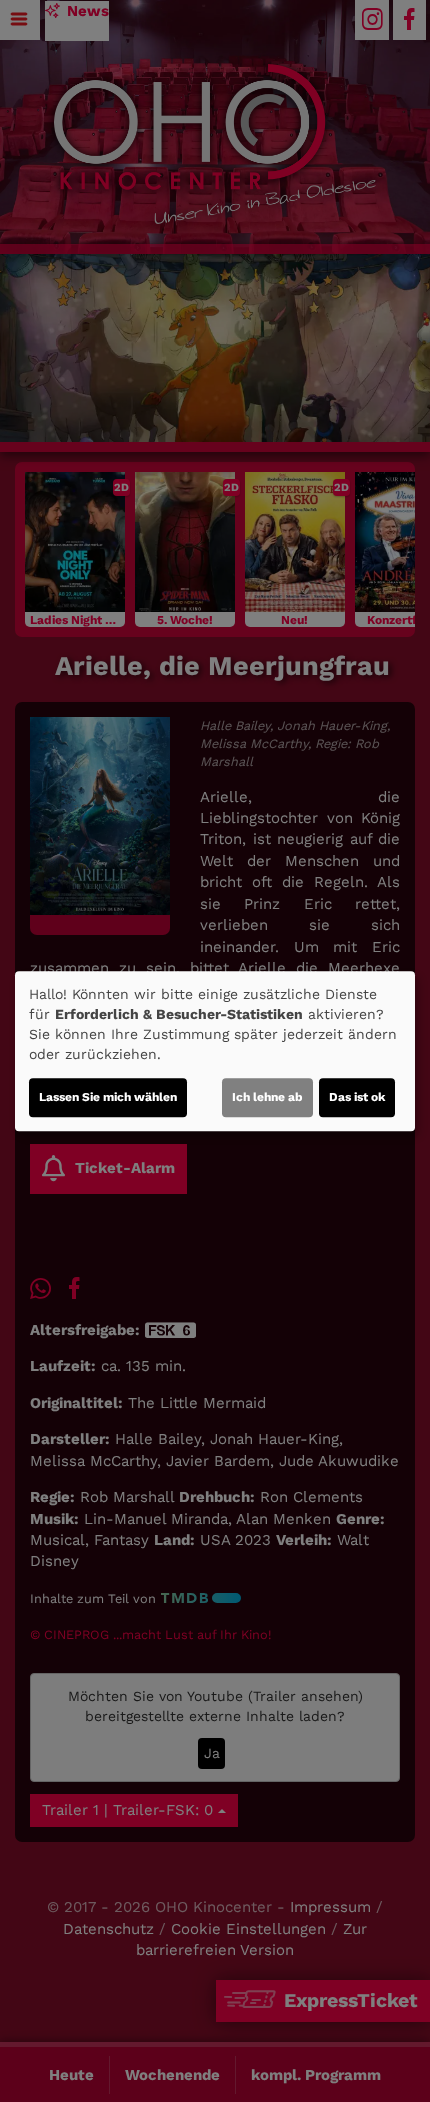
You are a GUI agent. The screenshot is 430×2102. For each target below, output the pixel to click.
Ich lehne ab (267, 1097)
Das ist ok (357, 1097)
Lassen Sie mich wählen (108, 1097)
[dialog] (215, 1051)
